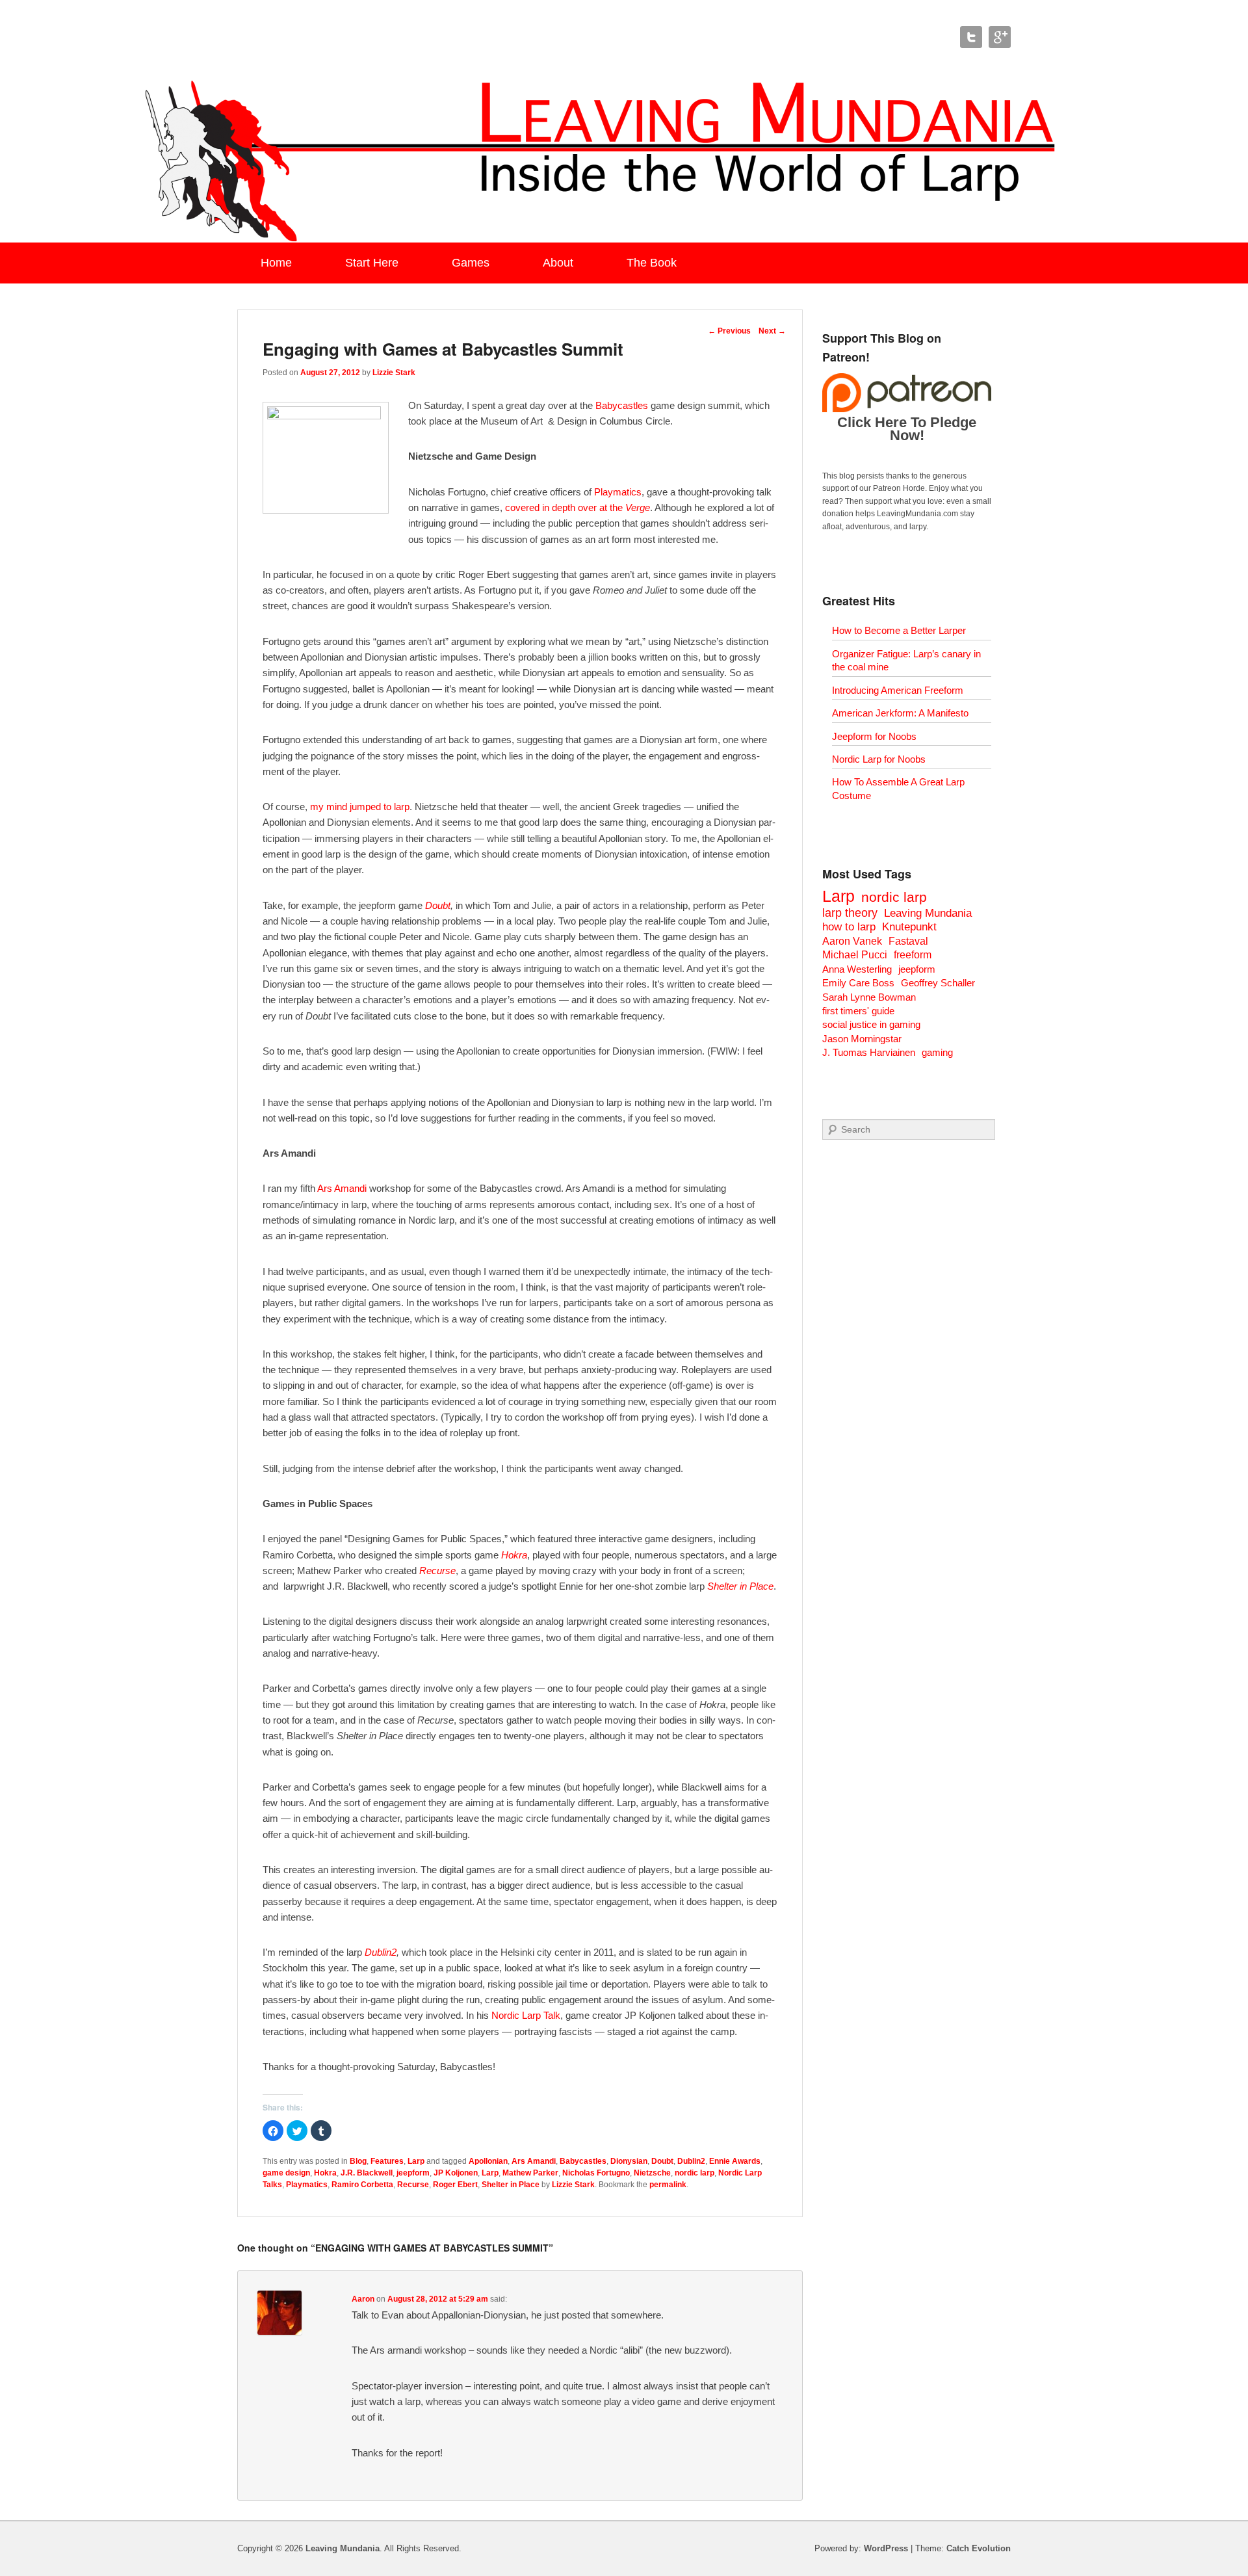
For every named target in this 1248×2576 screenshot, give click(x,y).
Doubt (438, 905)
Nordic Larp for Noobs (879, 759)
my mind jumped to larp (360, 807)
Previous (729, 331)
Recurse (437, 1571)
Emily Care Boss (858, 983)
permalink (668, 2185)
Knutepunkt (909, 927)
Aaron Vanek (852, 941)
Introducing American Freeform (898, 690)
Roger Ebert (455, 2185)
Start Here (372, 263)
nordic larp (695, 2173)
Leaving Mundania (928, 913)
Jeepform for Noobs (874, 736)
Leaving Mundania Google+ (1000, 37)
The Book (652, 263)
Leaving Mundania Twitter (971, 37)
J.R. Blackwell (367, 2173)
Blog (358, 2161)
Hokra (514, 1555)
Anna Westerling (857, 969)
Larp (416, 2161)
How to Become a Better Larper (899, 630)
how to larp (849, 927)
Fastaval (908, 941)
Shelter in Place (511, 2185)
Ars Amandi (342, 1188)
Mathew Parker (530, 2173)
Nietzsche (652, 2173)
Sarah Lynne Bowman (869, 997)
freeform (913, 955)
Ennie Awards (735, 2161)
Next (772, 331)
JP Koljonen (456, 2173)
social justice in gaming (871, 1024)
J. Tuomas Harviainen (869, 1052)
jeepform (413, 2173)
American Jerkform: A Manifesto (900, 713)
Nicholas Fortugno (596, 2173)
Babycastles (622, 405)
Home (276, 263)
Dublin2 (381, 1952)
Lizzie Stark (394, 373)
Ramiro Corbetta (362, 2185)
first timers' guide (858, 1011)
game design (286, 2173)
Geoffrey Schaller (938, 983)
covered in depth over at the (578, 507)
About (558, 263)
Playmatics (618, 492)
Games (471, 263)
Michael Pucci (855, 955)
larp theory (850, 913)
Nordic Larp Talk (526, 2015)
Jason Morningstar (862, 1039)
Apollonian (488, 2161)
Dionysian (629, 2161)
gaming (937, 1052)
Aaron (363, 2299)
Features (387, 2161)
